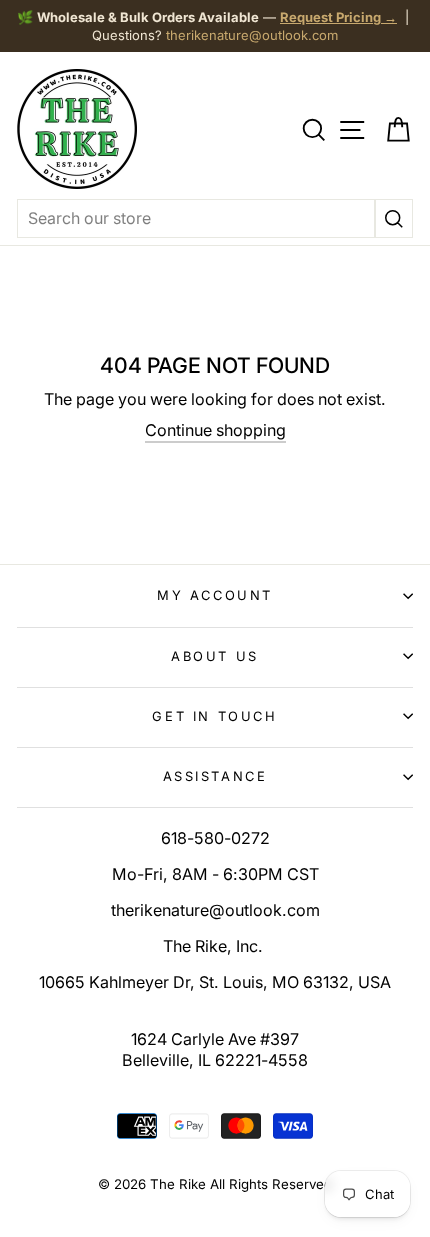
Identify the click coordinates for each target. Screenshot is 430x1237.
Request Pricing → (338, 17)
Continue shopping (215, 430)
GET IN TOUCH (214, 716)
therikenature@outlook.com (252, 35)
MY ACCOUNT (215, 595)
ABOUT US (215, 656)
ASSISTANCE (215, 776)
